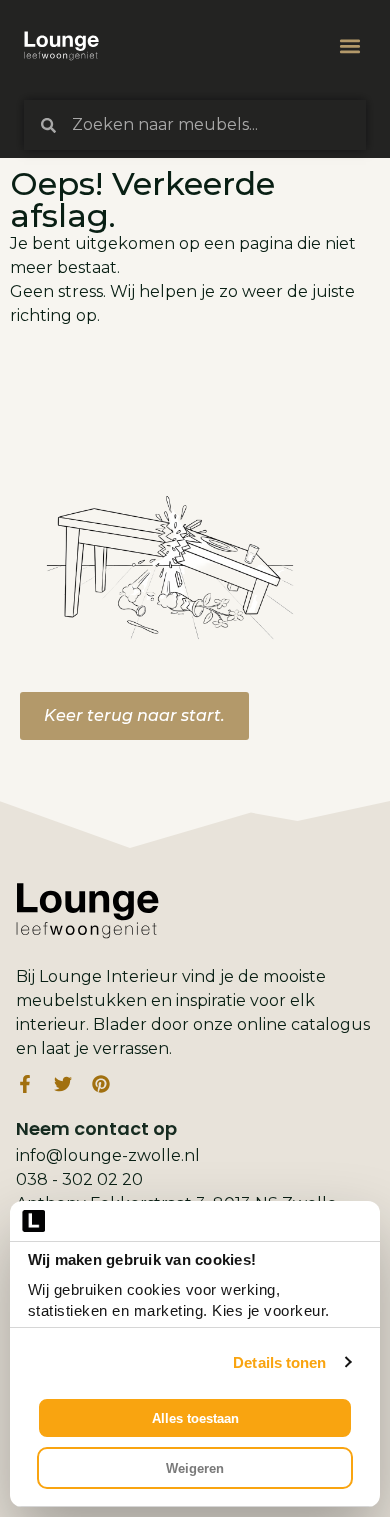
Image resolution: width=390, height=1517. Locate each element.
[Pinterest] (101, 1084)
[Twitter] (63, 1084)
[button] (349, 46)
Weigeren (195, 1468)
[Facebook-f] (25, 1084)
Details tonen (279, 1362)
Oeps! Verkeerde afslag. (142, 200)
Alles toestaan (195, 1418)
